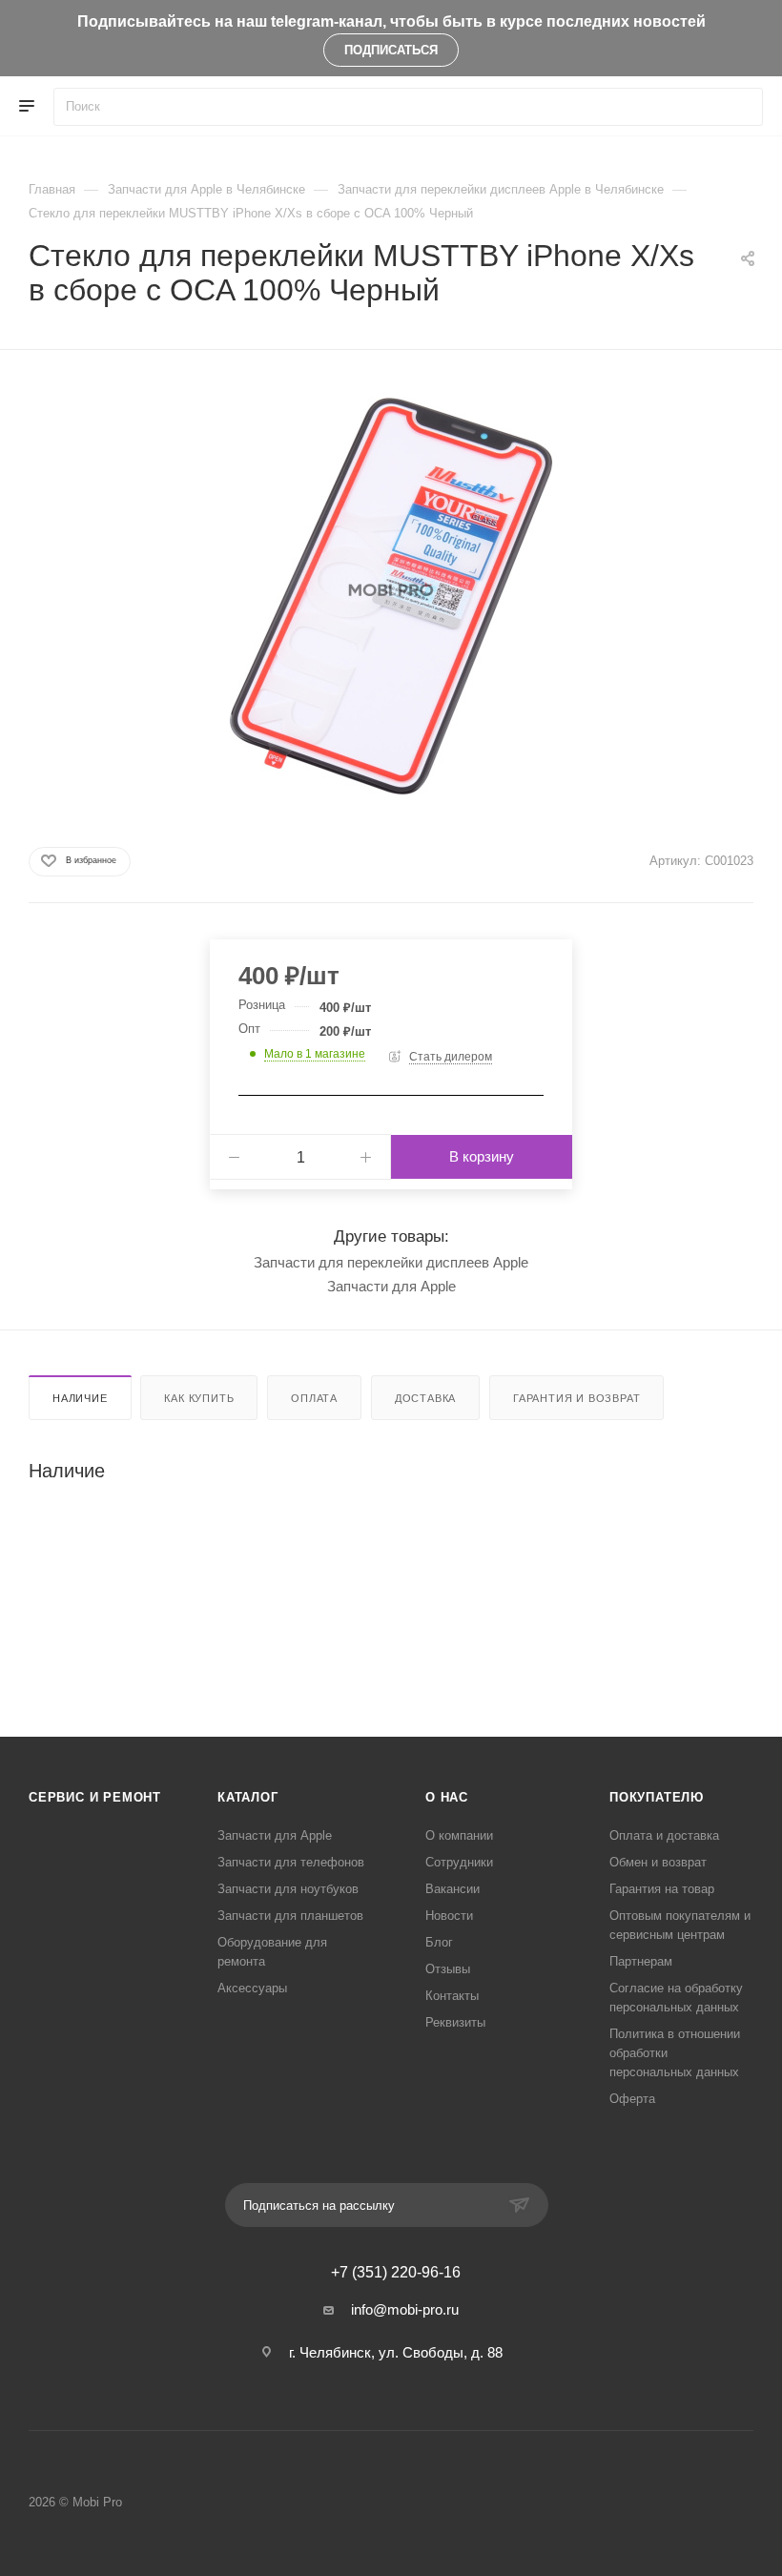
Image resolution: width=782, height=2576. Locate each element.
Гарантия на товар (662, 1889)
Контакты (452, 1996)
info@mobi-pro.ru (405, 2309)
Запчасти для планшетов (290, 1916)
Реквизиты (455, 2022)
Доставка (425, 1398)
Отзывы (448, 1969)
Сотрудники (459, 1862)
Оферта (632, 2099)
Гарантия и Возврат (576, 1398)
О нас (447, 1797)
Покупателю (657, 1797)
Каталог (248, 1797)
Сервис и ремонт (95, 1797)
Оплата (314, 1398)
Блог (439, 1942)
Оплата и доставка (664, 1835)
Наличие (80, 1398)
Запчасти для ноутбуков (288, 1889)
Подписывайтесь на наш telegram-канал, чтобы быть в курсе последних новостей (391, 21)
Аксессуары (252, 1988)
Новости (449, 1916)
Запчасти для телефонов (291, 1862)
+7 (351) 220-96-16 (396, 2273)
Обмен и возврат (658, 1862)
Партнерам (641, 1961)
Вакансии (453, 1889)
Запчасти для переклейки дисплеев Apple (391, 1262)
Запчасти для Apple (391, 1286)
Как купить (199, 1398)
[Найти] (740, 107)
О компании (459, 1835)
